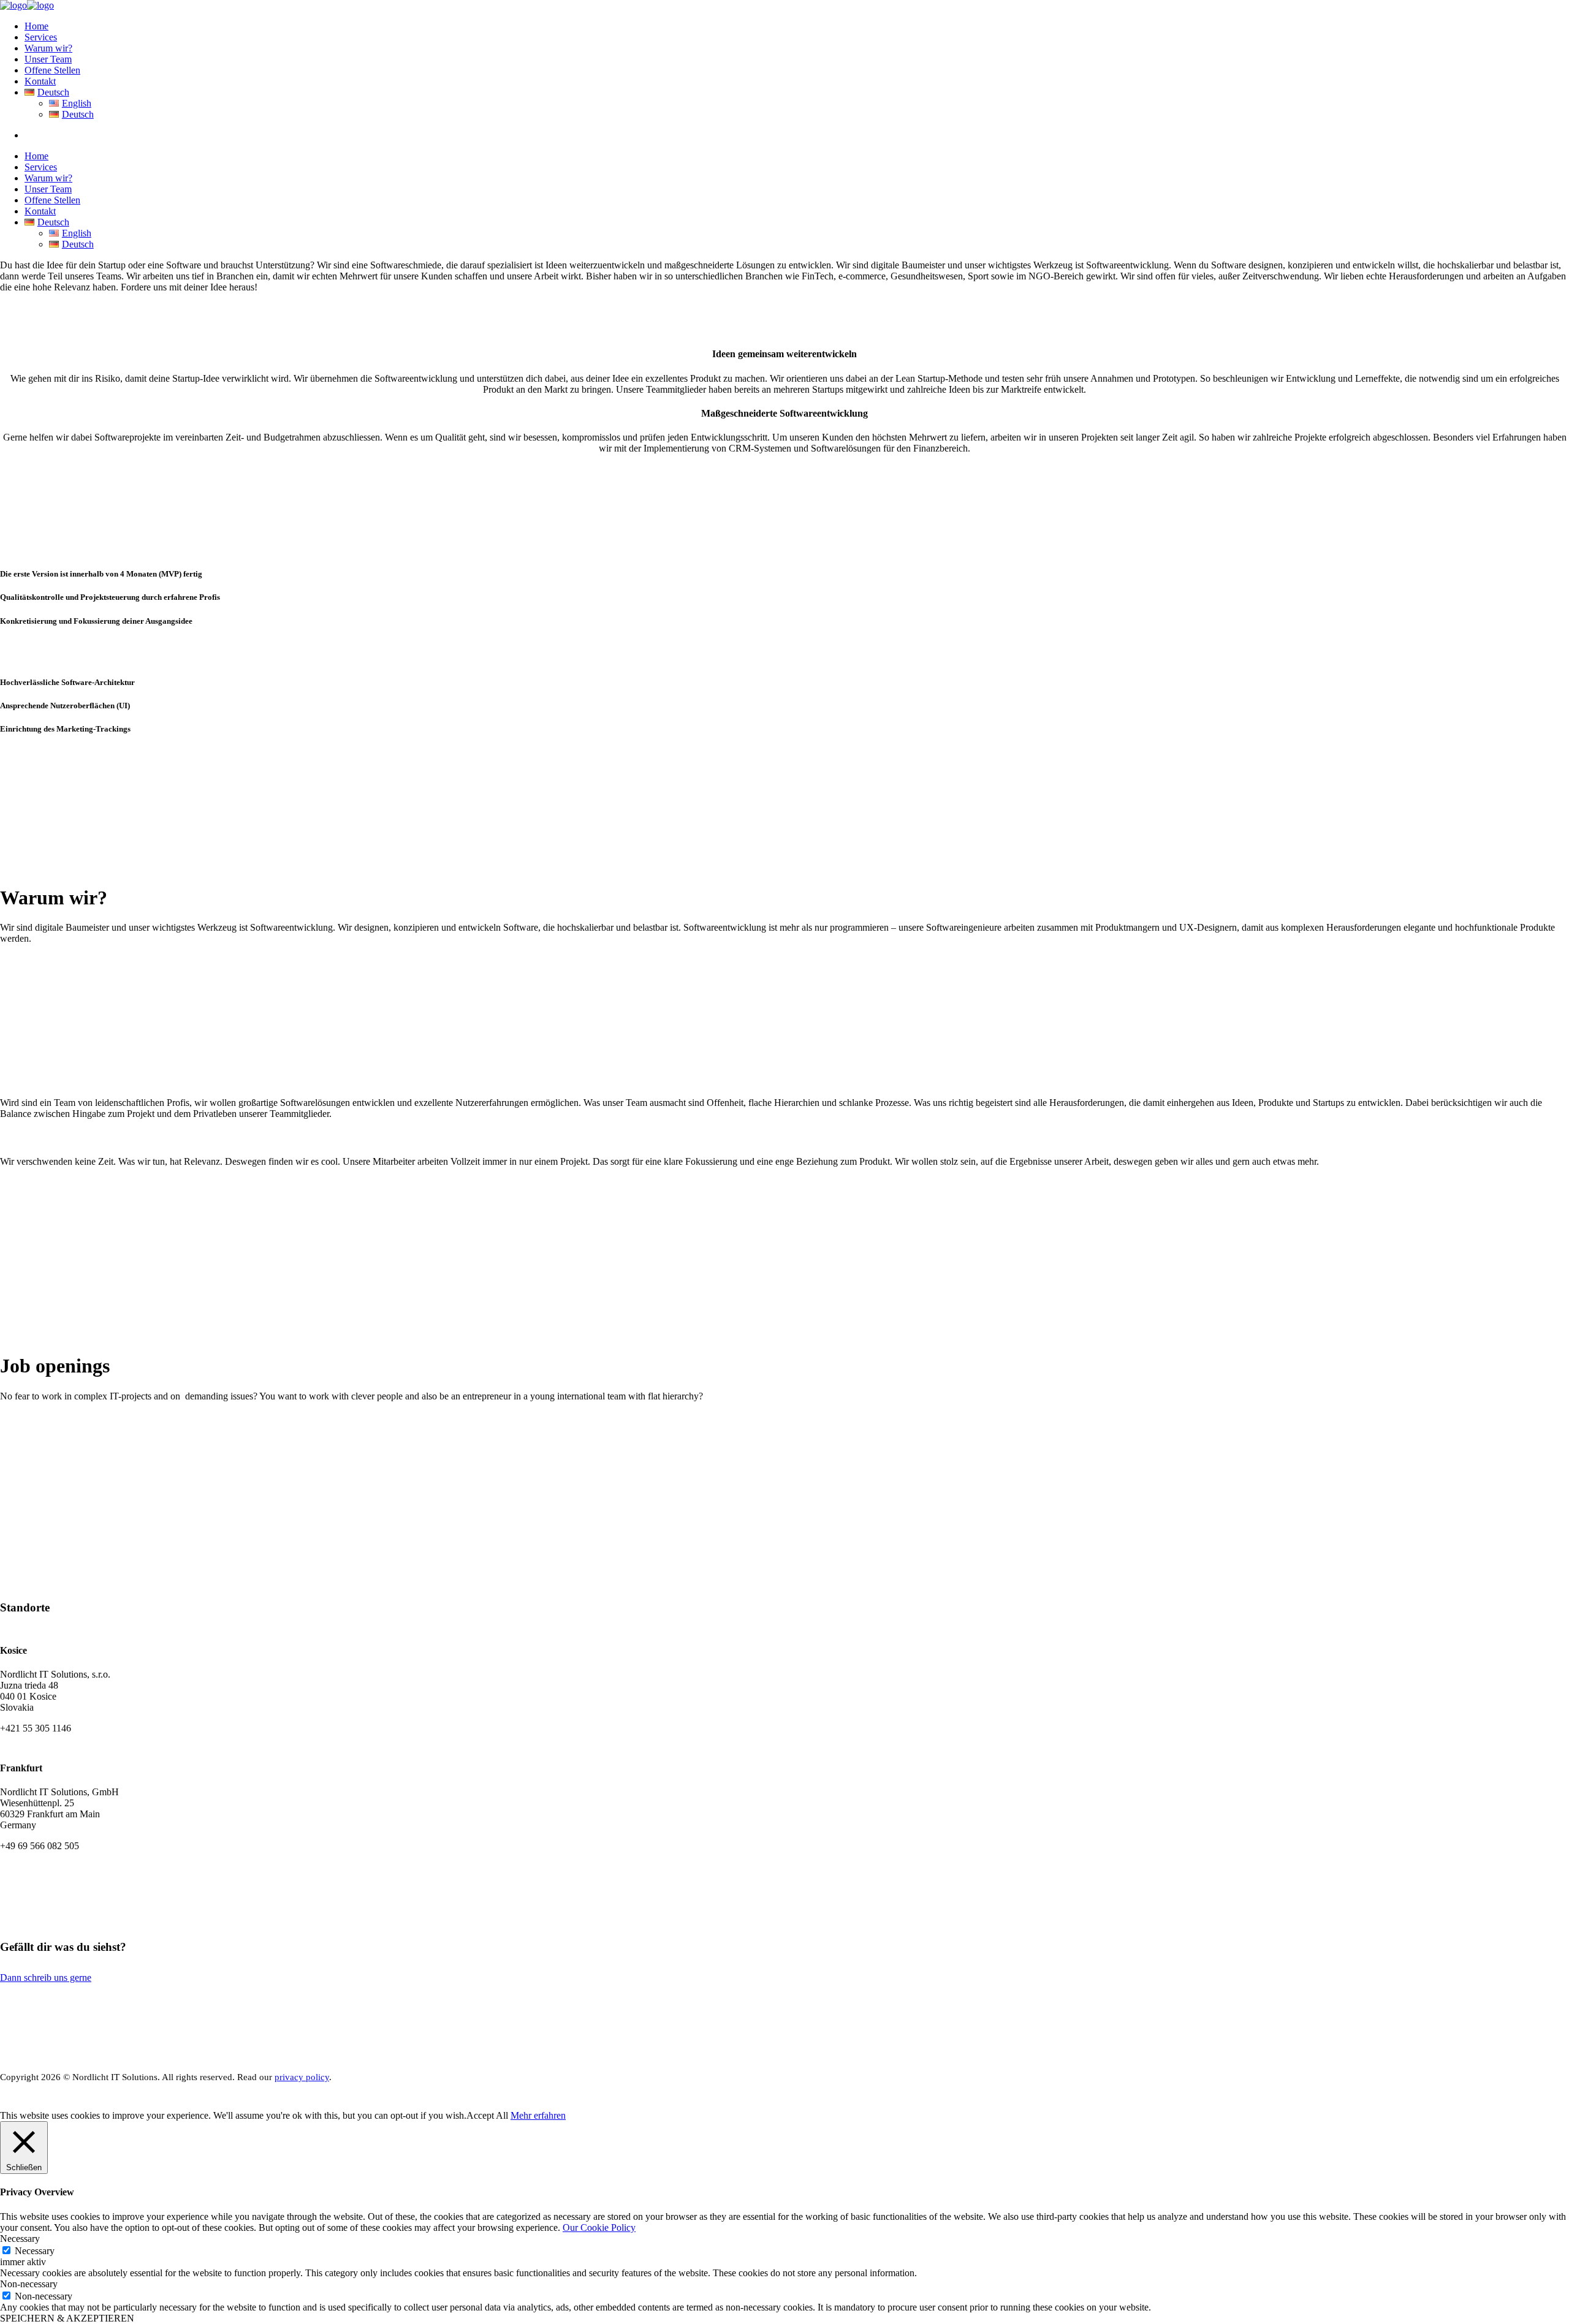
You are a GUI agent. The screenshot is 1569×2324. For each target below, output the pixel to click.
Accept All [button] (487, 2115)
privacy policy (302, 2077)
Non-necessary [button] (29, 2284)
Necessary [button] (20, 2239)
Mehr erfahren (538, 2115)
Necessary (35, 2251)
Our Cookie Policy (599, 2227)
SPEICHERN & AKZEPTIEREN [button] (67, 2318)
